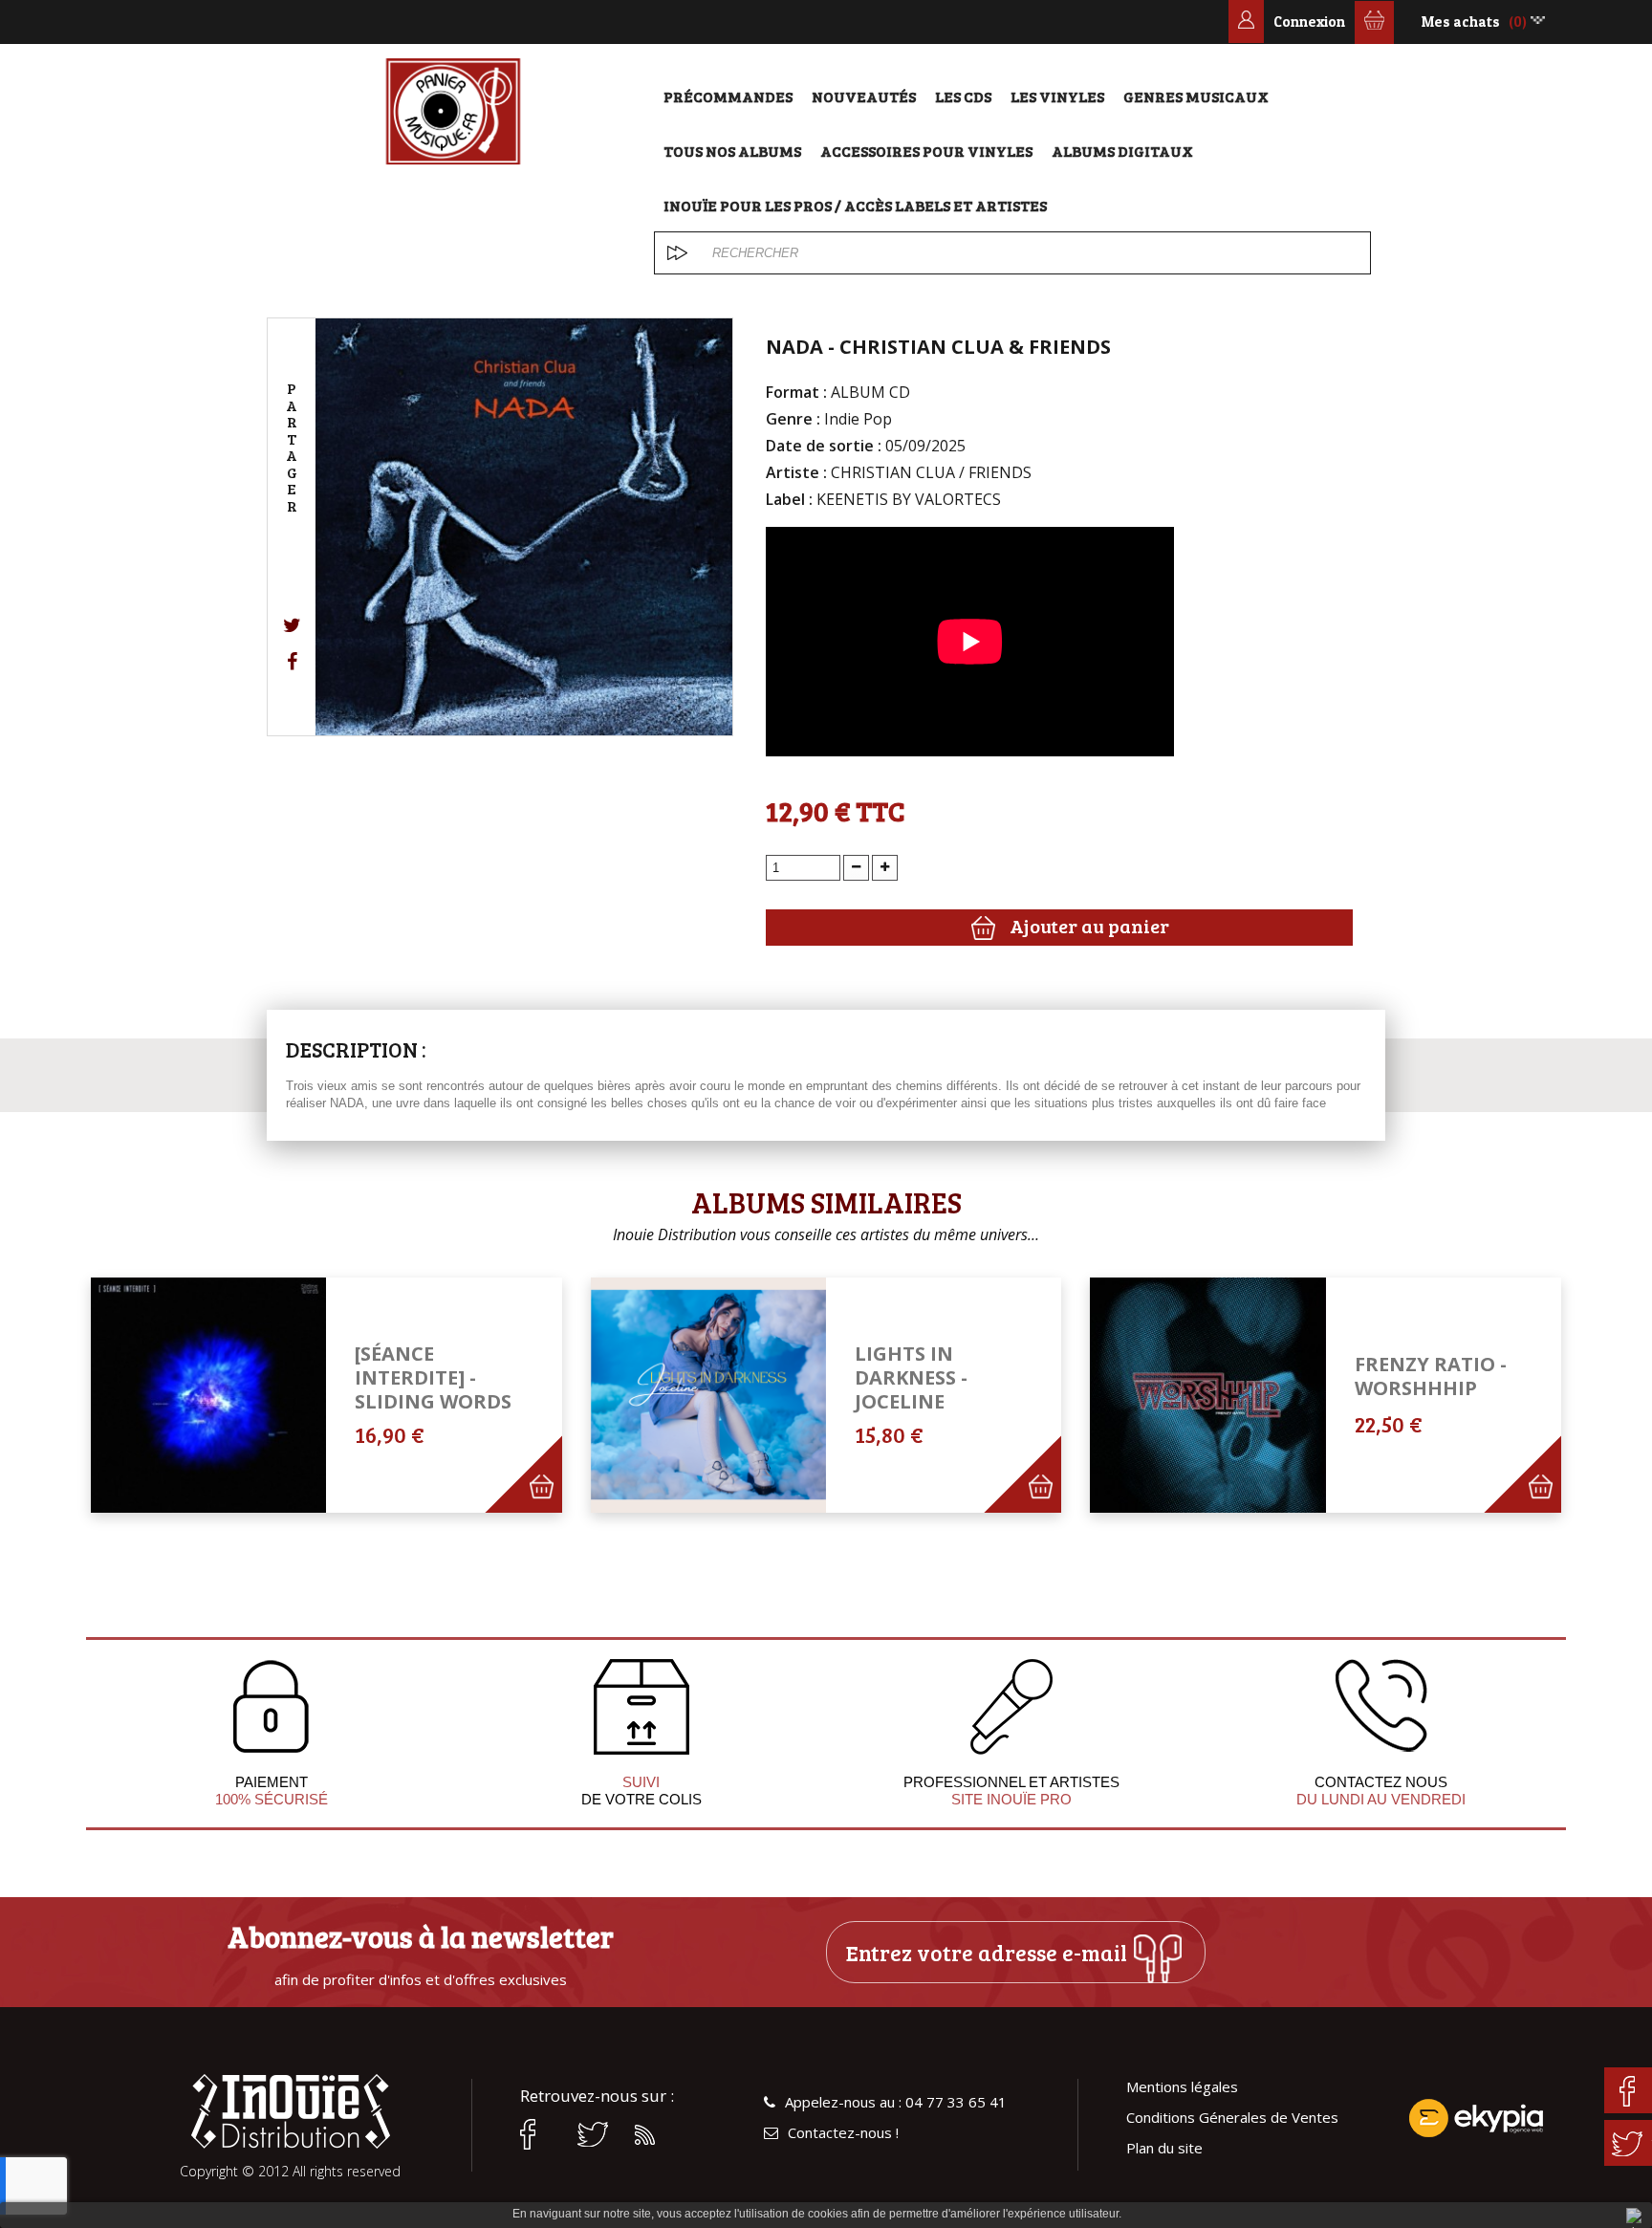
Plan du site (1164, 2148)
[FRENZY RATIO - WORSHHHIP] (1207, 1395)
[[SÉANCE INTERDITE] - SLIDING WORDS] (208, 1395)
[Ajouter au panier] (552, 1503)
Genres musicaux (1196, 96)
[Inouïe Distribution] (453, 111)
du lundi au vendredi (1381, 1799)
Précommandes (728, 96)
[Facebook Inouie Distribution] (539, 2134)
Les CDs (963, 96)
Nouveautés (864, 96)
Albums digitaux (1122, 151)
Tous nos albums (732, 151)
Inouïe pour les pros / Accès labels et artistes (855, 205)
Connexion (1309, 22)
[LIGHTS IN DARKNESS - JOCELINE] (708, 1395)
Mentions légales (1182, 2087)
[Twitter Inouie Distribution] (597, 2134)
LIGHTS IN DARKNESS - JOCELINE (911, 1377)
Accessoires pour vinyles (926, 151)
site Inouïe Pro (1011, 1799)
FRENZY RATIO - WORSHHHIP (1431, 1376)
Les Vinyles (1057, 96)
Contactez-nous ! (843, 2133)
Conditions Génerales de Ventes (1232, 2118)
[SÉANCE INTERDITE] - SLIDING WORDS (433, 1377)
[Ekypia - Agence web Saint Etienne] (1476, 2118)
